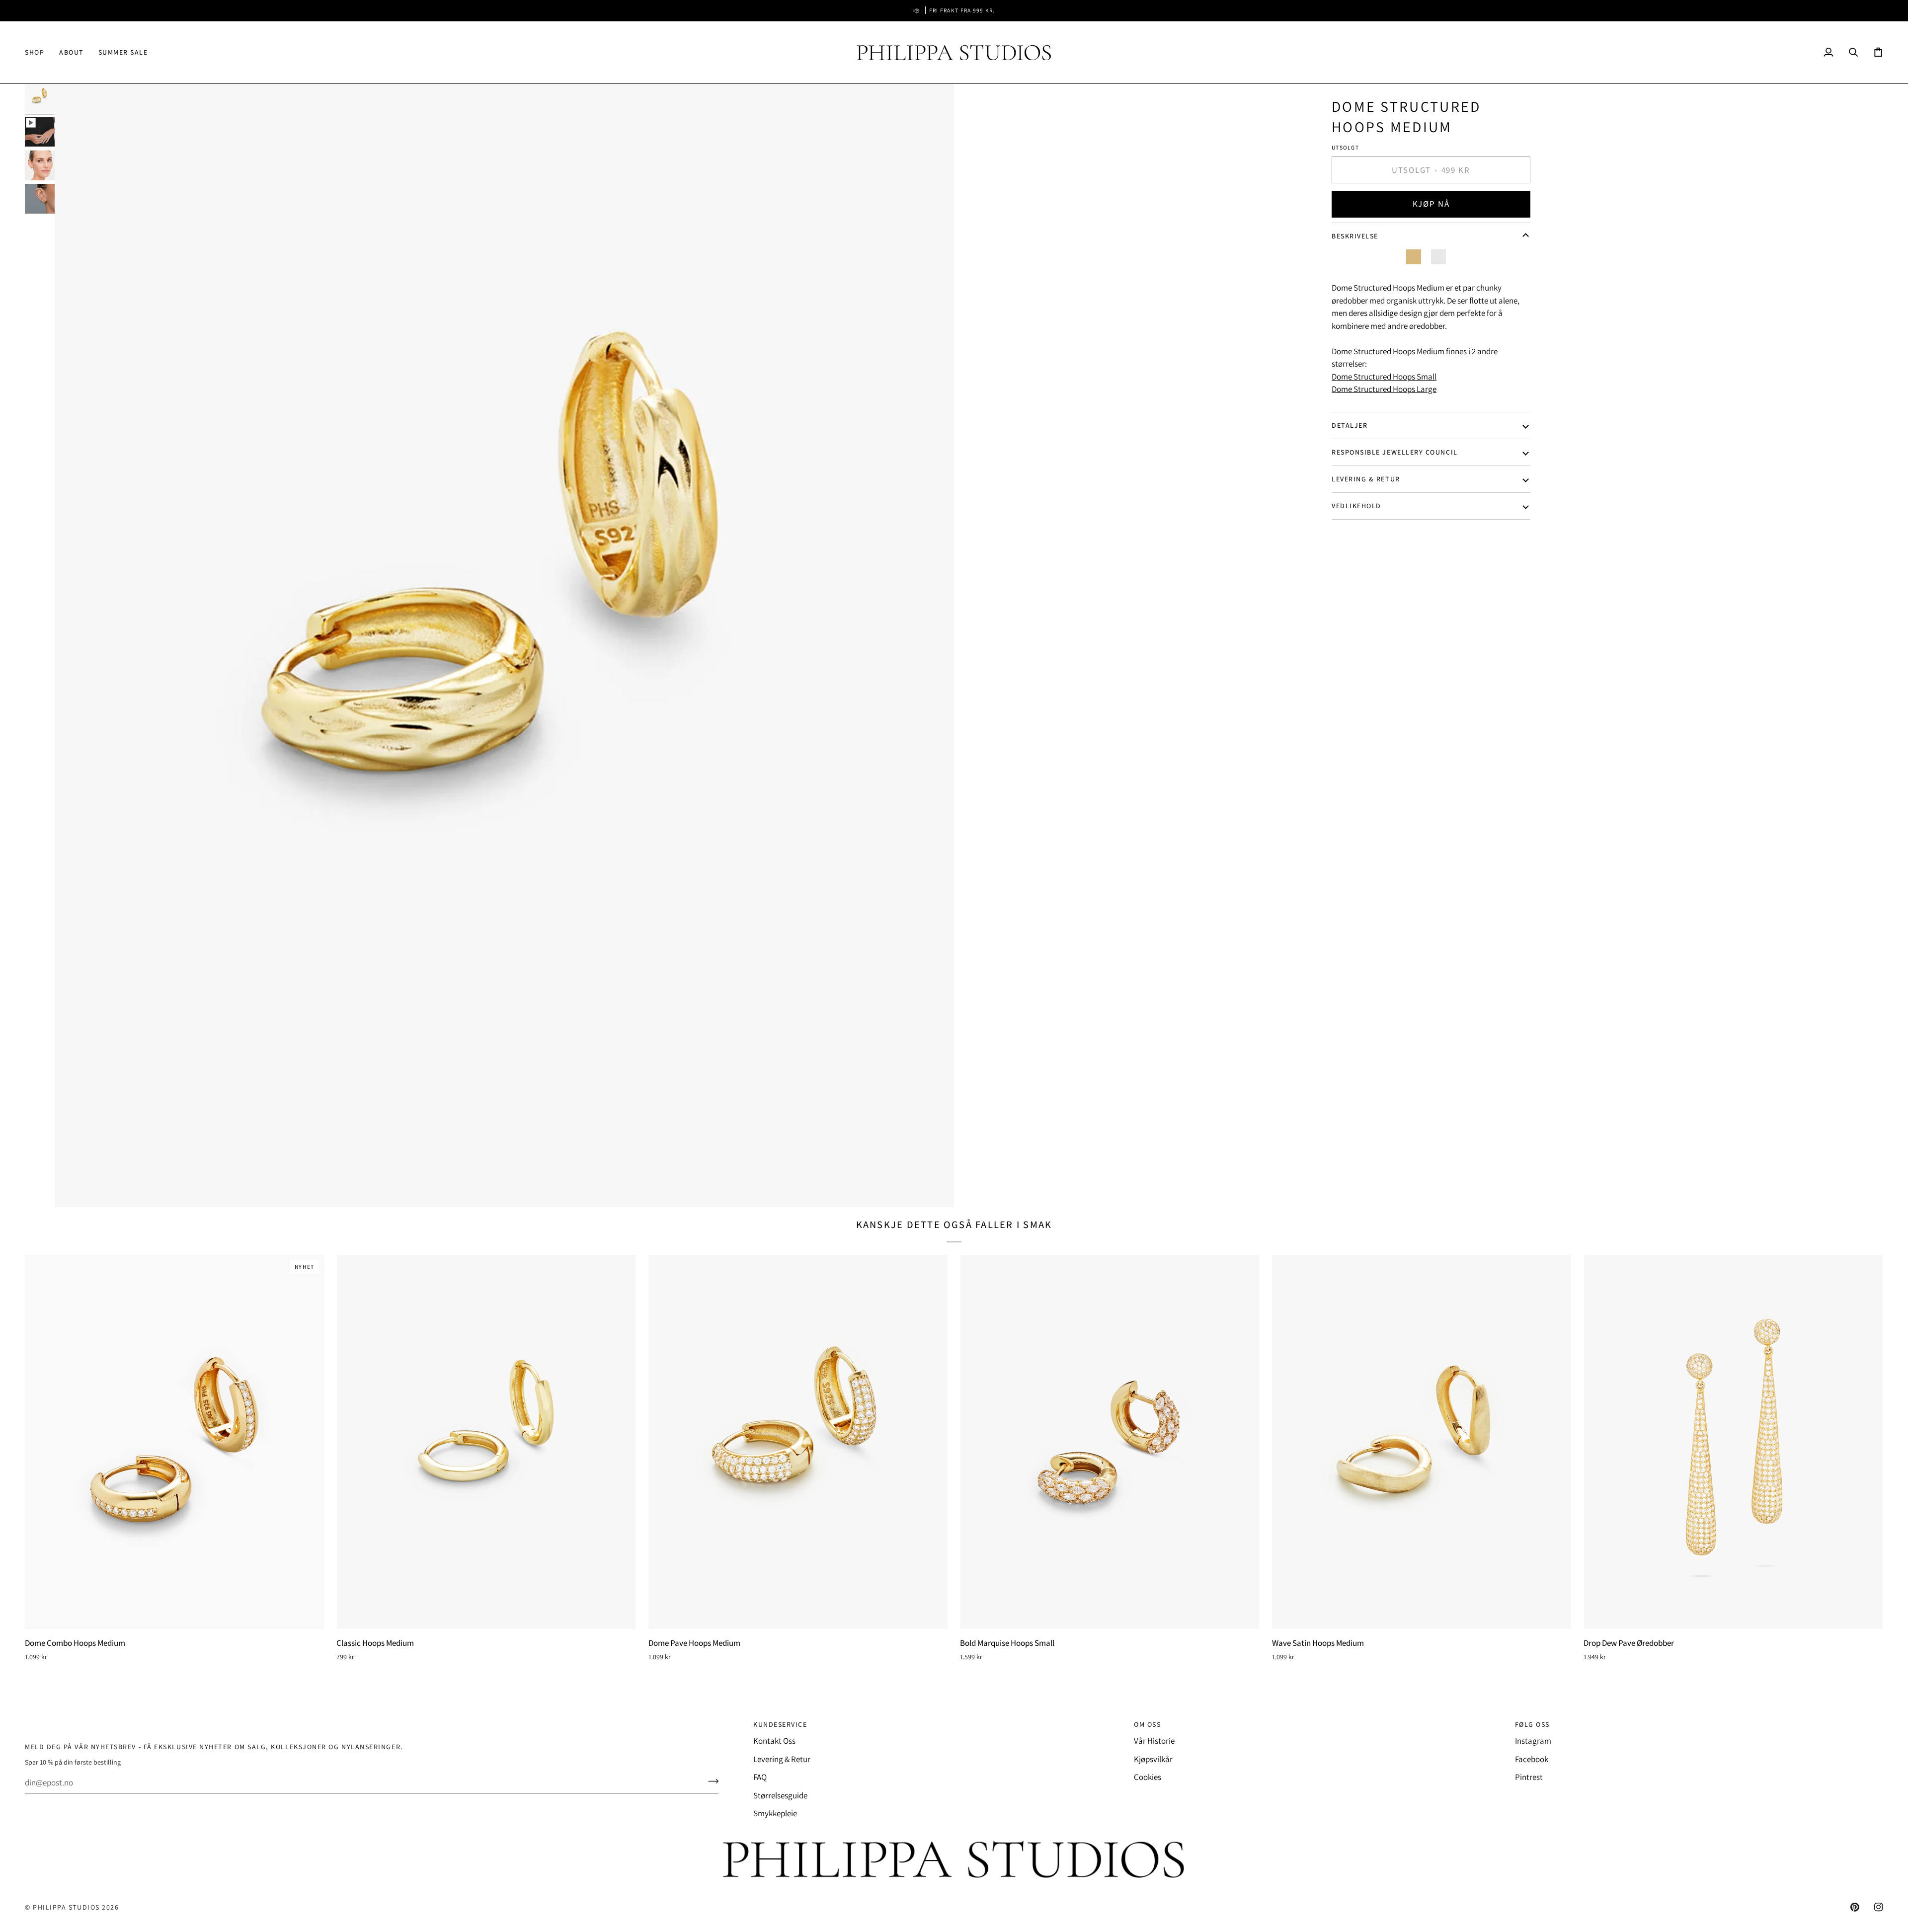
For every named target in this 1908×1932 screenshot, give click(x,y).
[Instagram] (1879, 1907)
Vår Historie (1154, 1741)
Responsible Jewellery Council (1395, 452)
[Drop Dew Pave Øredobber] (1733, 1442)
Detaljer (1350, 425)
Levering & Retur (1366, 479)
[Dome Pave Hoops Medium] (798, 1442)
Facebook (1532, 1759)
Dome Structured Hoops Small (1384, 377)
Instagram (1533, 1741)
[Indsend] (710, 1781)
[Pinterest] (1855, 1907)
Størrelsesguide (780, 1795)
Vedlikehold (1356, 506)
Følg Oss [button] (1532, 1724)
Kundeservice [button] (780, 1724)
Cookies (1148, 1777)
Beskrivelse (1355, 236)
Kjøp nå (1431, 204)
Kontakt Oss (774, 1741)
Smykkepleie (775, 1813)
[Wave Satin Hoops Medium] (1422, 1442)
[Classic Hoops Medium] (486, 1442)
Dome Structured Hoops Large (1384, 389)
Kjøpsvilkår (1153, 1759)
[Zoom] (504, 646)
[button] (38, 52)
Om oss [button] (1147, 1724)
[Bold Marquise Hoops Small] (1110, 1442)
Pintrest (1529, 1777)
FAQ (760, 1777)
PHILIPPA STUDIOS (66, 1907)
